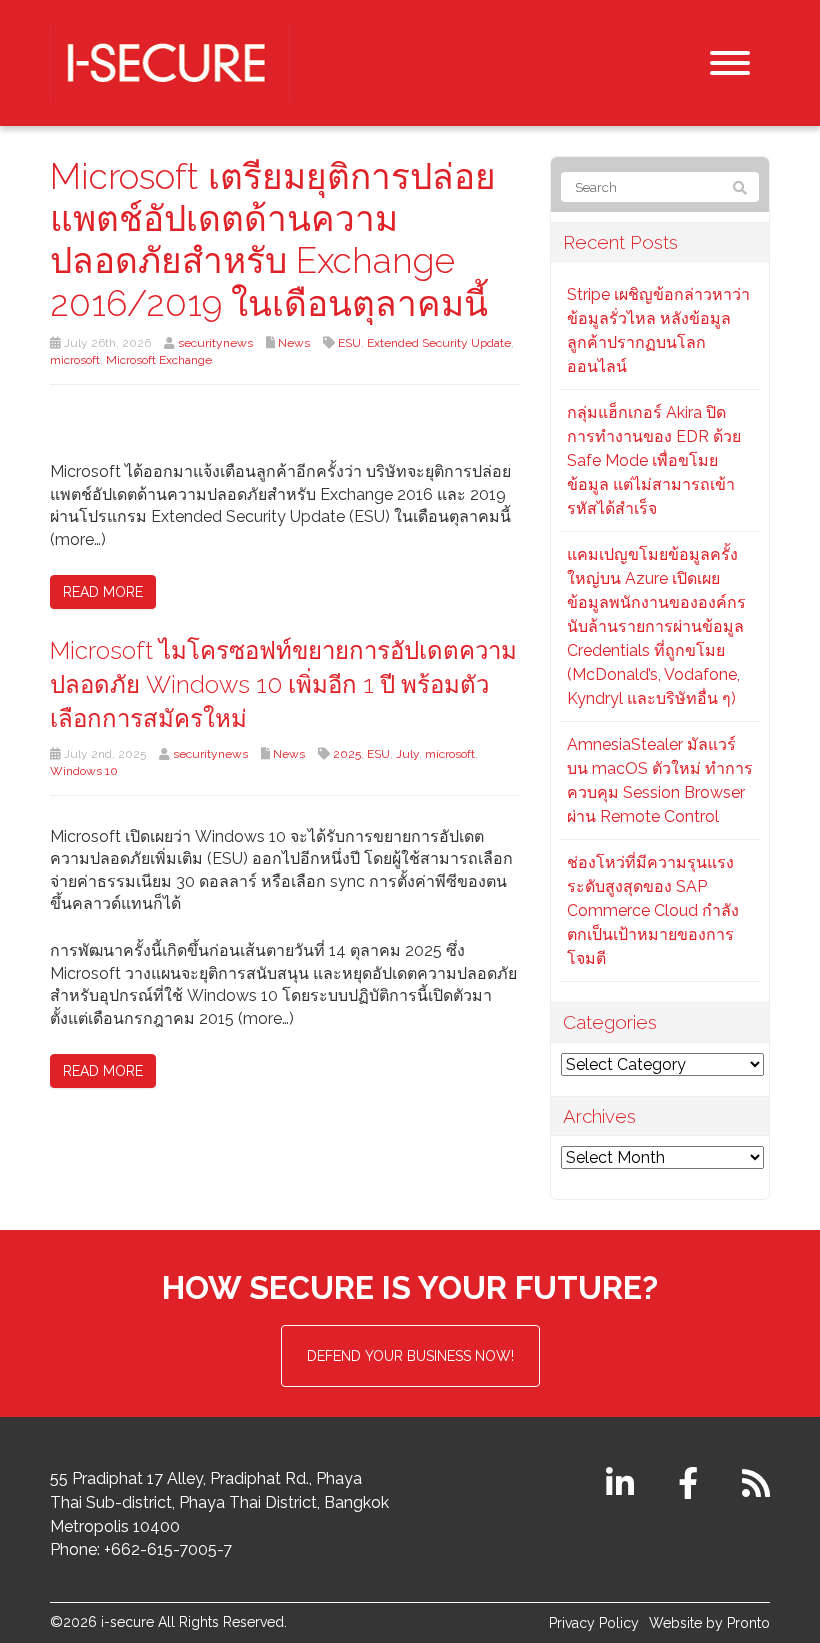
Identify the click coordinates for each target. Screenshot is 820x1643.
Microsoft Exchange (159, 360)
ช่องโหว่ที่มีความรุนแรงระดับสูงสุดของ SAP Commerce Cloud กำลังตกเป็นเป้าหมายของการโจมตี (653, 910)
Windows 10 (84, 771)
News (294, 343)
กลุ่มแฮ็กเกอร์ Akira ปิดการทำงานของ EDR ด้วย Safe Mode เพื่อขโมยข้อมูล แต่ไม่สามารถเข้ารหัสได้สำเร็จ (654, 460)
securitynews (215, 343)
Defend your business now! (410, 1356)
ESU (349, 343)
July (407, 754)
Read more (103, 592)
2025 (347, 754)
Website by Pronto (709, 1623)
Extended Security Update (439, 343)
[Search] (740, 188)
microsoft (75, 360)
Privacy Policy (594, 1623)
